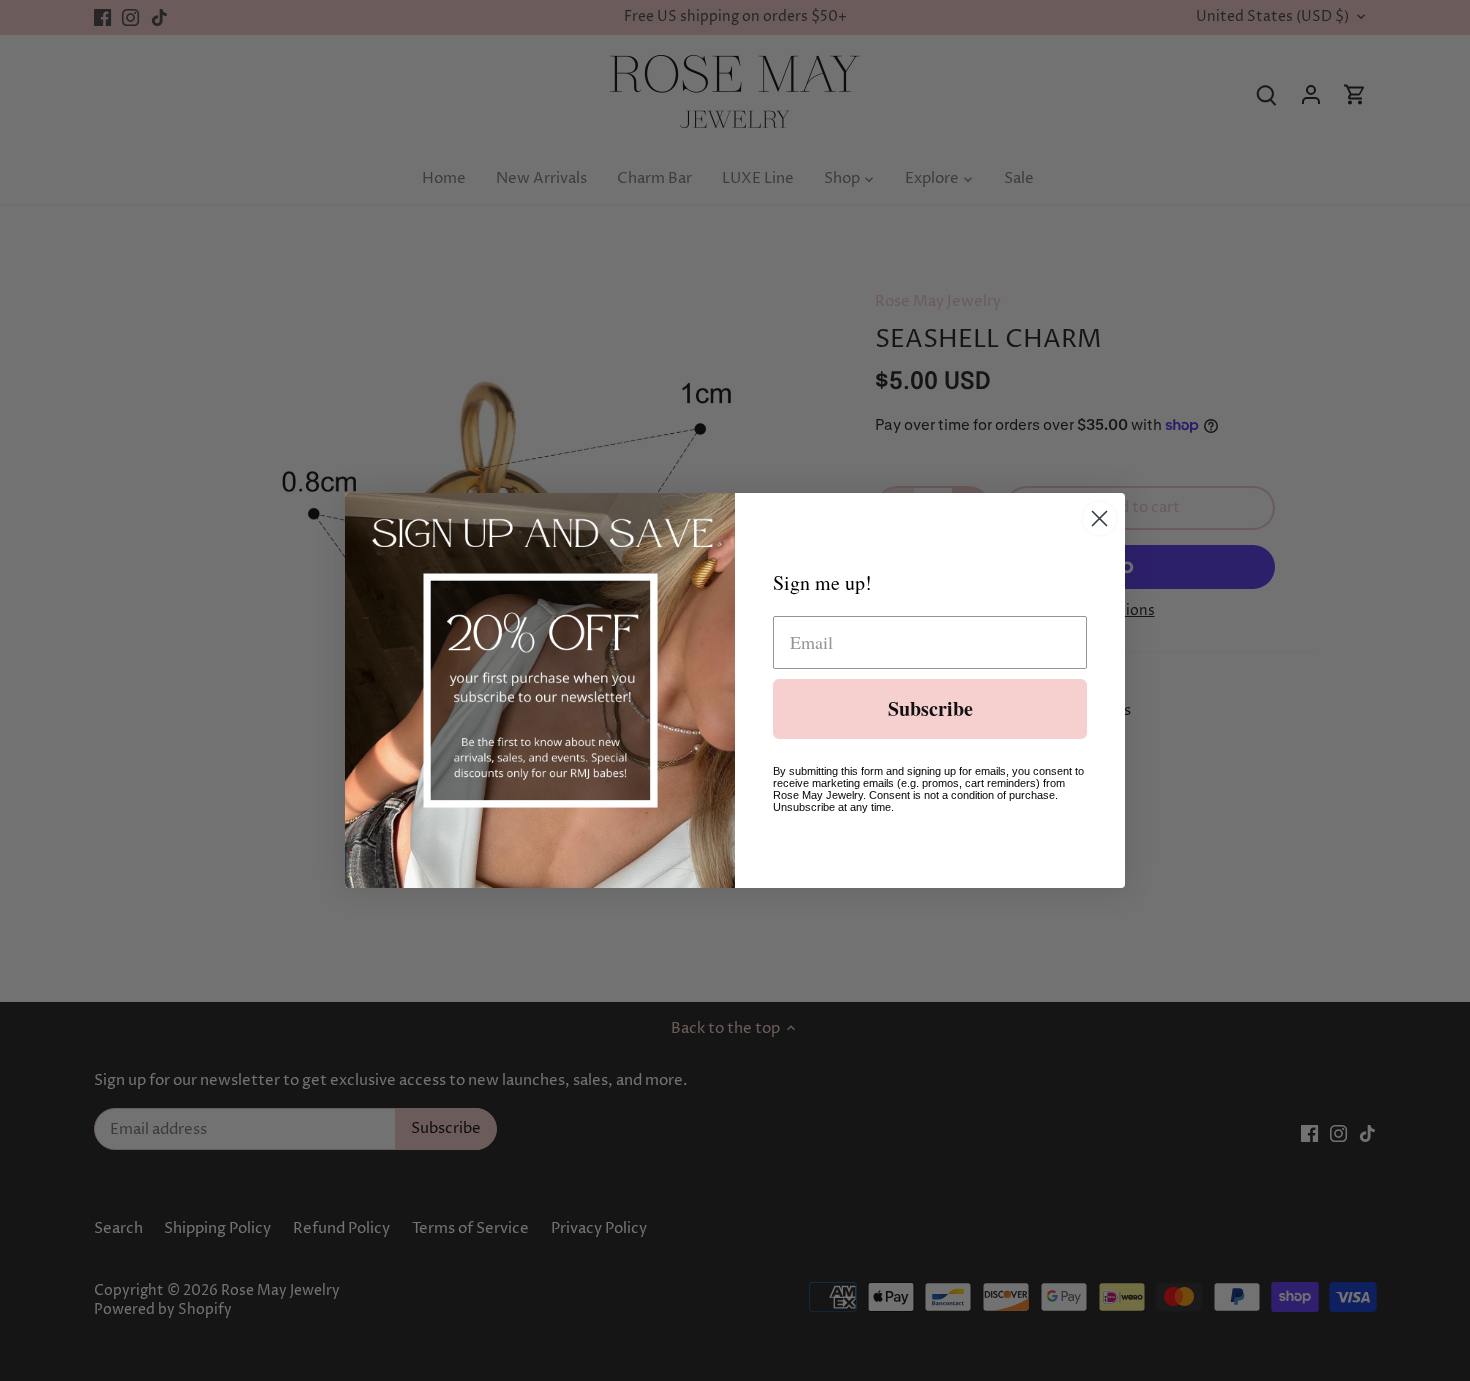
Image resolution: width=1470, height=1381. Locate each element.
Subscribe (930, 708)
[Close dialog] (1099, 518)
